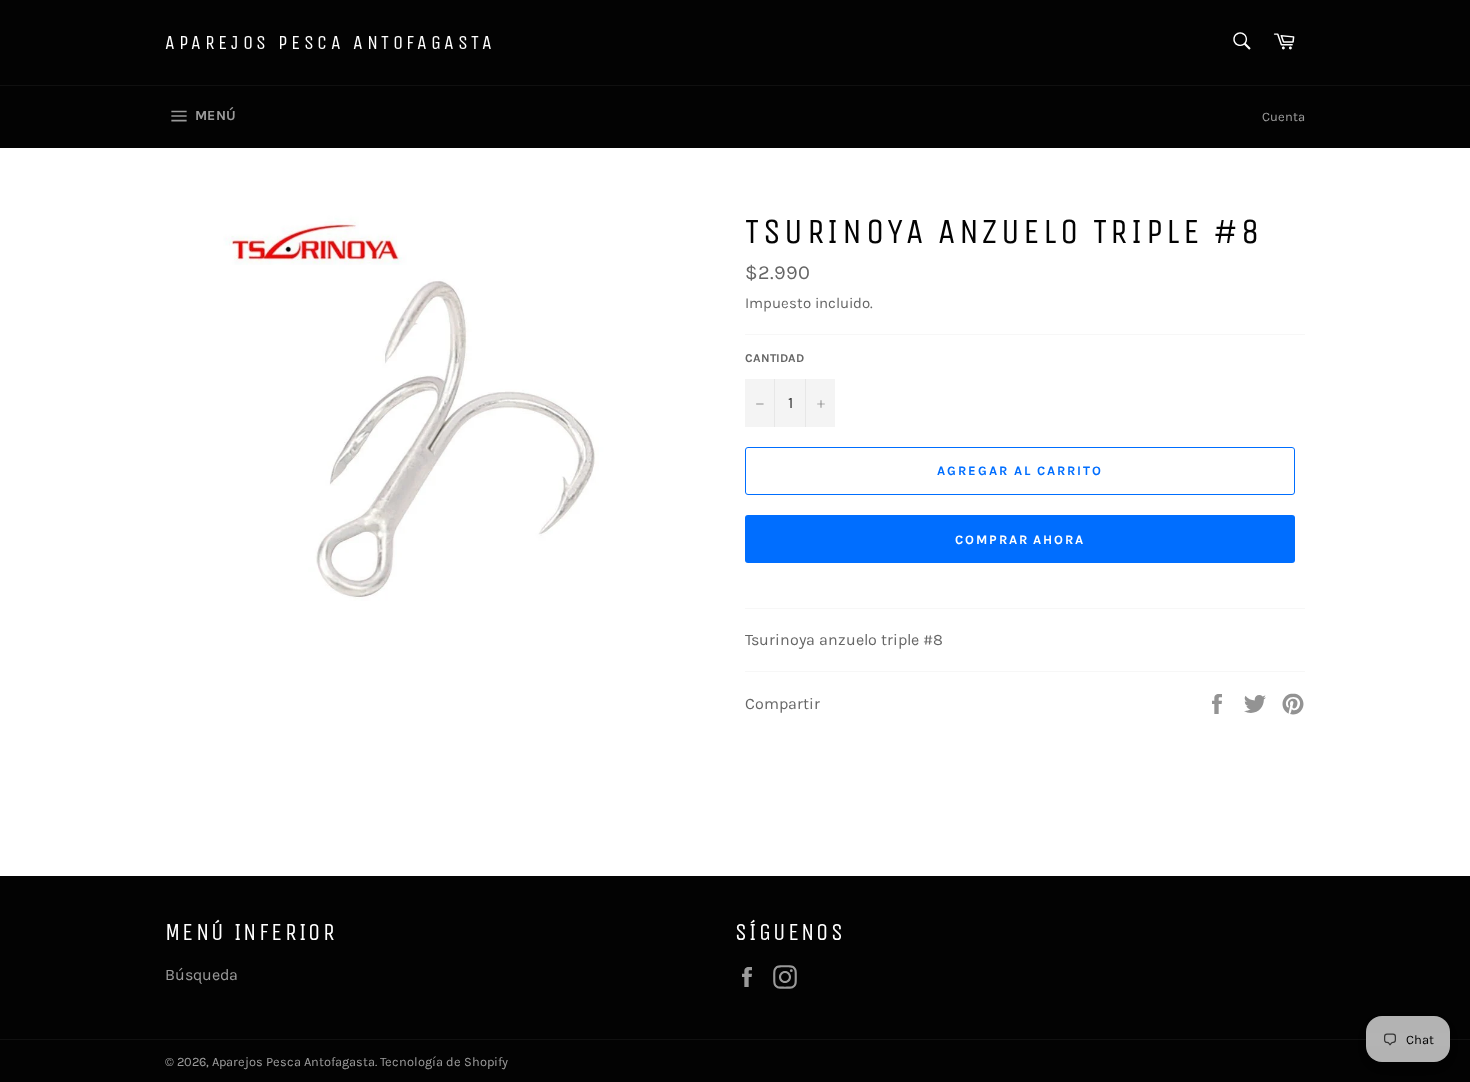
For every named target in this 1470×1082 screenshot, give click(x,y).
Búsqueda (201, 974)
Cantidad (774, 358)
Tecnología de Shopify (444, 1061)
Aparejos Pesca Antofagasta (330, 42)
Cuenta (1283, 116)
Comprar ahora (1020, 539)
